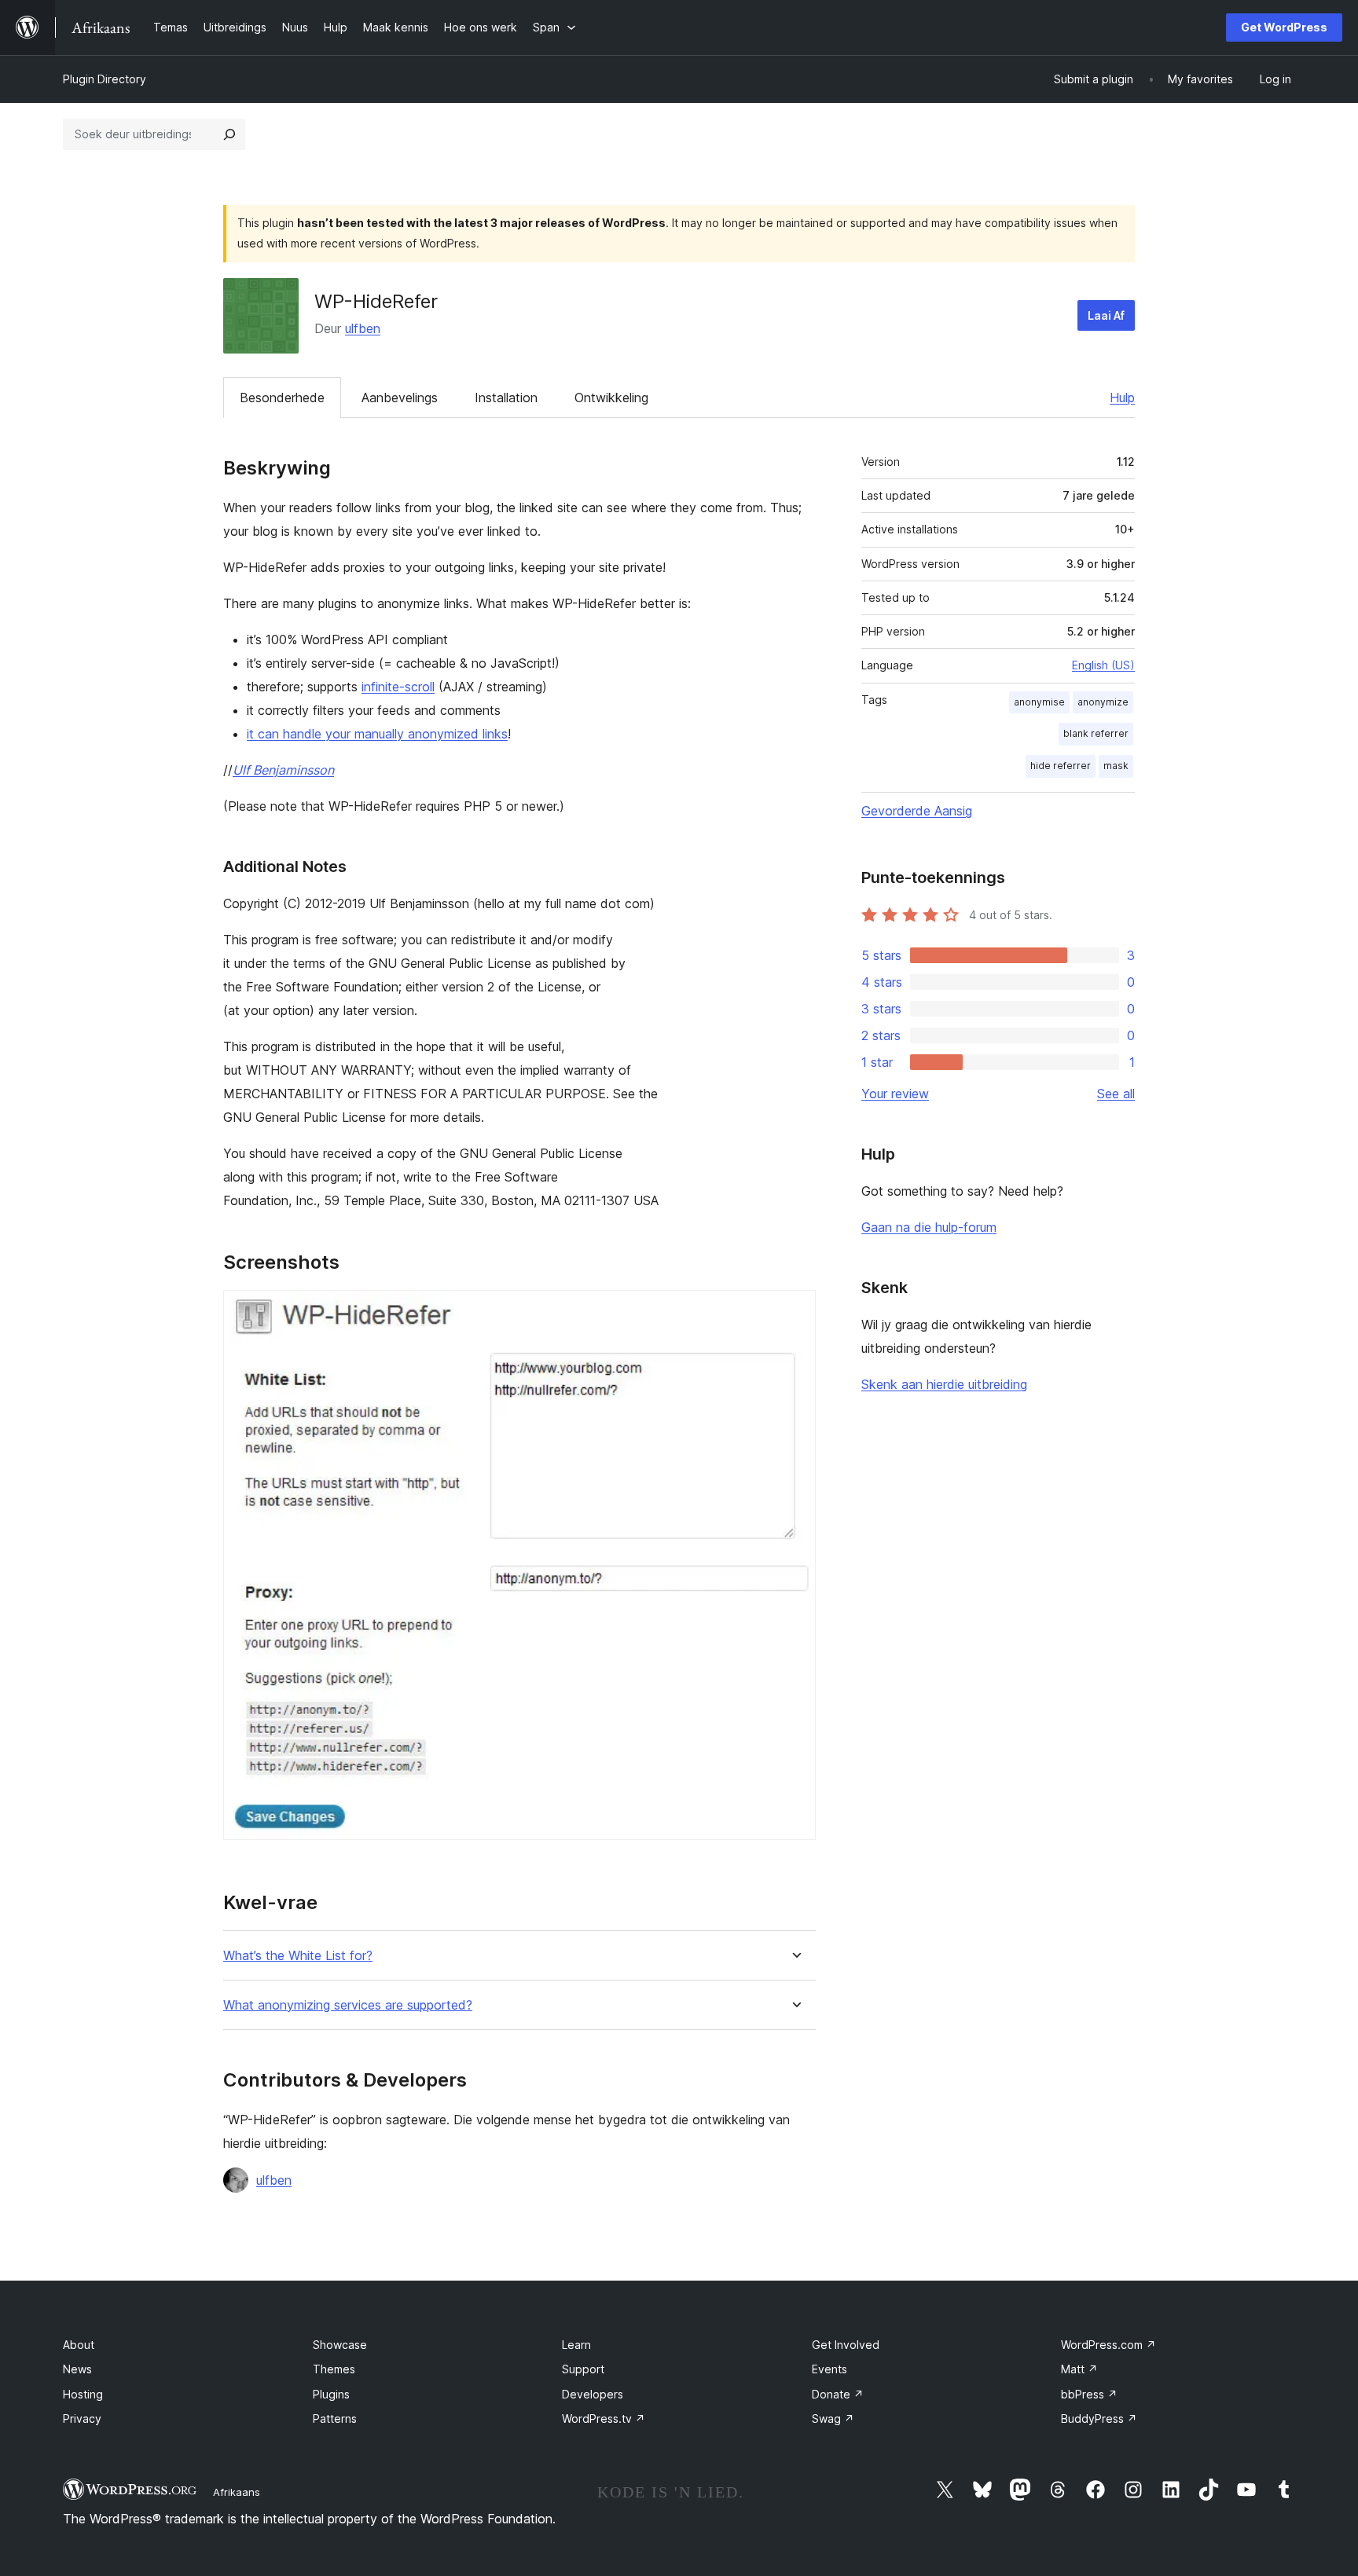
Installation (506, 398)
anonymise (1039, 702)
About (79, 2345)
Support (583, 2369)
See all (1116, 1094)
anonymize (1103, 702)
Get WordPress (1284, 27)
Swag (833, 2418)
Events (829, 2369)
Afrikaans (237, 2492)
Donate (838, 2394)
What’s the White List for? (298, 1956)
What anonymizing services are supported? (348, 2005)
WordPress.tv (604, 2418)
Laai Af (1106, 315)
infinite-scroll (398, 687)
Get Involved (846, 2345)
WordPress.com (1108, 2345)
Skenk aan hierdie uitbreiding (944, 1384)
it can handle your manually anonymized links (377, 734)
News (77, 2369)
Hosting (83, 2394)
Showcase (340, 2345)
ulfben (363, 328)
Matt (1079, 2369)
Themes (334, 2369)
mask (1116, 766)
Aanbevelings (400, 398)
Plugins (331, 2394)
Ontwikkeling (611, 398)
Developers (593, 2394)
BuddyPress (1099, 2418)
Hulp (1122, 398)
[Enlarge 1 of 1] (795, 1311)
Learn (576, 2345)
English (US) (1103, 665)
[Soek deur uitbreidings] (229, 134)
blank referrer (1096, 733)
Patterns (335, 2418)
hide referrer (1061, 766)
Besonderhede (282, 398)
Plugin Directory (105, 79)
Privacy (82, 2418)
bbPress (1089, 2394)
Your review (895, 1094)
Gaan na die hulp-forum (929, 1227)
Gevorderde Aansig (917, 811)
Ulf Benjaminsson (283, 770)
